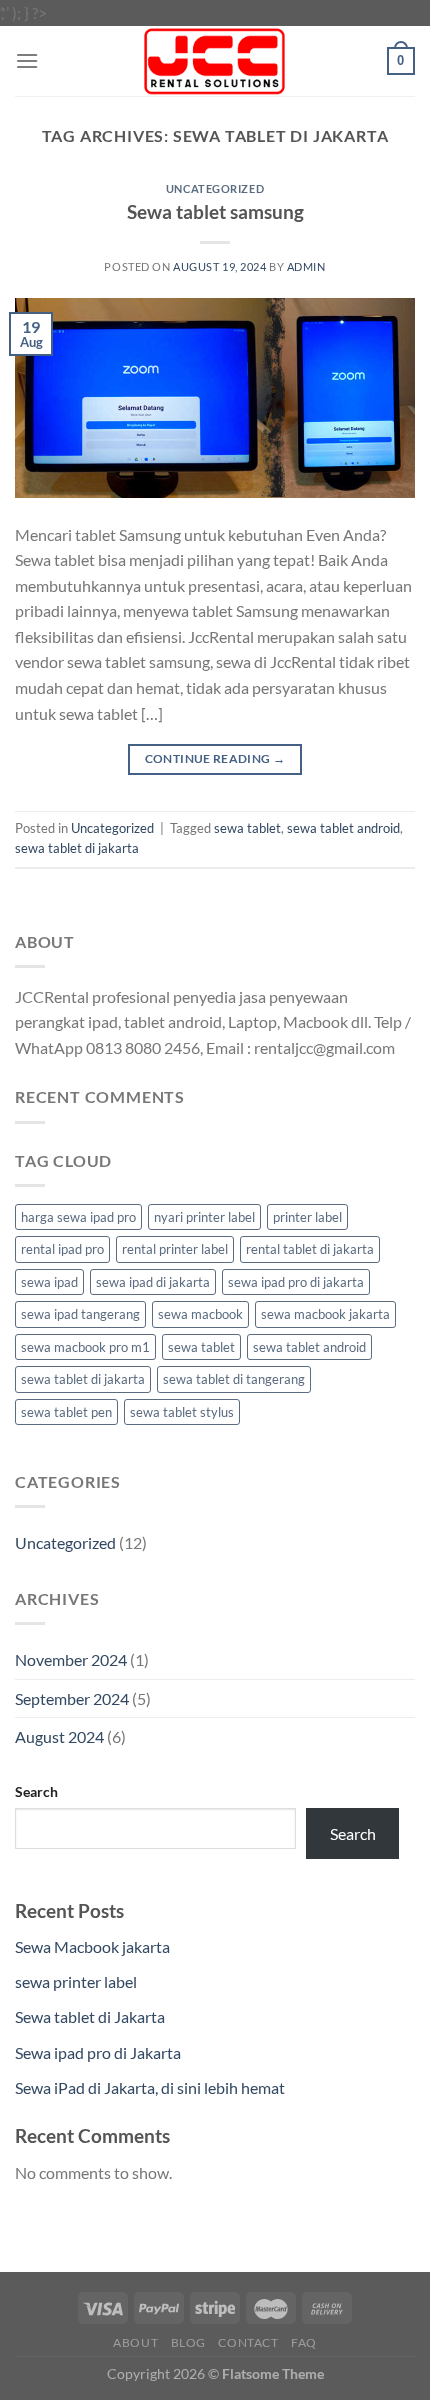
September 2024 (72, 1698)
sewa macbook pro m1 (85, 1347)
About (135, 2342)
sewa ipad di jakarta (153, 1282)
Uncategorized (215, 188)
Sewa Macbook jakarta (92, 1946)
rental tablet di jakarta (310, 1249)
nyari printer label (204, 1217)
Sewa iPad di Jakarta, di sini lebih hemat (150, 2087)
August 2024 (59, 1736)
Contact (248, 2342)
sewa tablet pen (66, 1412)
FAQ (304, 2342)
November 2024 (71, 1659)
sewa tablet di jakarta (77, 848)
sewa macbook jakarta (325, 1314)
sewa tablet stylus (182, 1412)
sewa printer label (76, 1981)
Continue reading (215, 758)
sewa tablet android (343, 828)
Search (36, 1791)
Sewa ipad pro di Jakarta (98, 2052)
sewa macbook (200, 1314)
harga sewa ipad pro (78, 1217)
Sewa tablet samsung (215, 211)
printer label (307, 1217)
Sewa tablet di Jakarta (90, 2016)
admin (306, 266)
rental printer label (175, 1249)
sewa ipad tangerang (80, 1314)
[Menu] (27, 60)
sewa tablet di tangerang (234, 1379)
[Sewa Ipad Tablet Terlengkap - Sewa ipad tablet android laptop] (215, 61)
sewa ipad (49, 1282)
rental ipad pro (62, 1249)
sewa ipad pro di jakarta (296, 1282)
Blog (188, 2342)
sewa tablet (247, 828)
